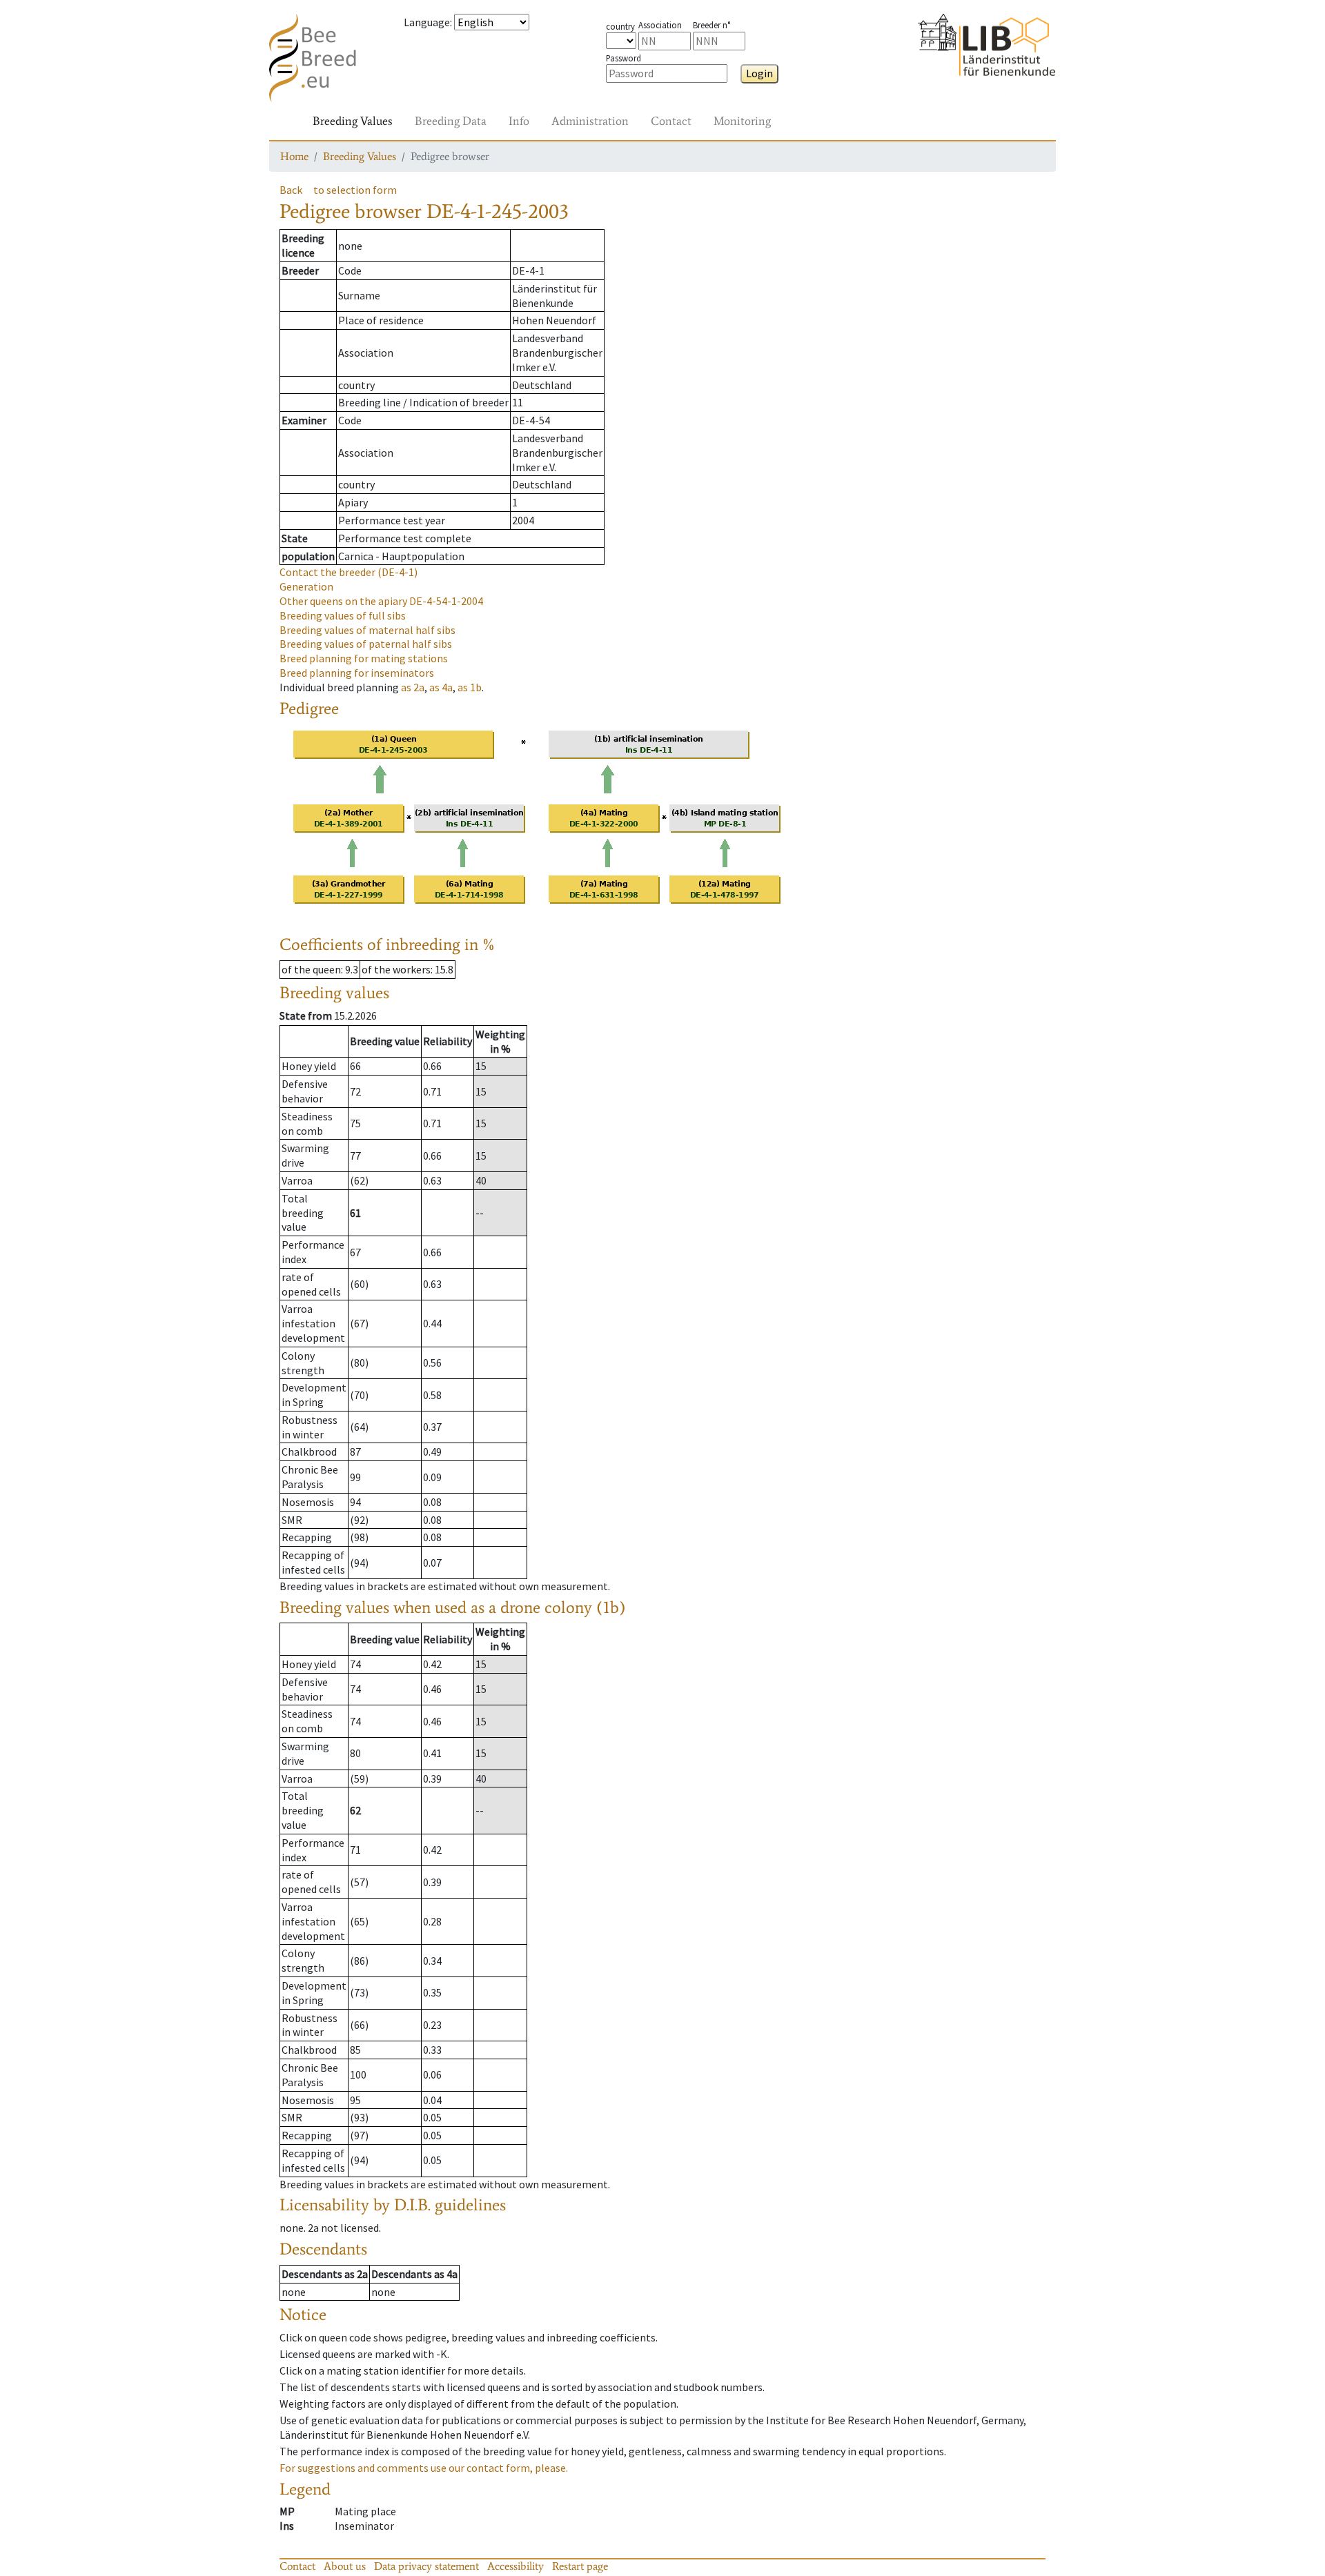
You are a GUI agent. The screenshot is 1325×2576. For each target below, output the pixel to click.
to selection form (355, 190)
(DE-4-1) (349, 572)
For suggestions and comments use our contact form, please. (424, 2468)
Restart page (580, 2566)
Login (759, 73)
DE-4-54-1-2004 (381, 601)
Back (291, 190)
